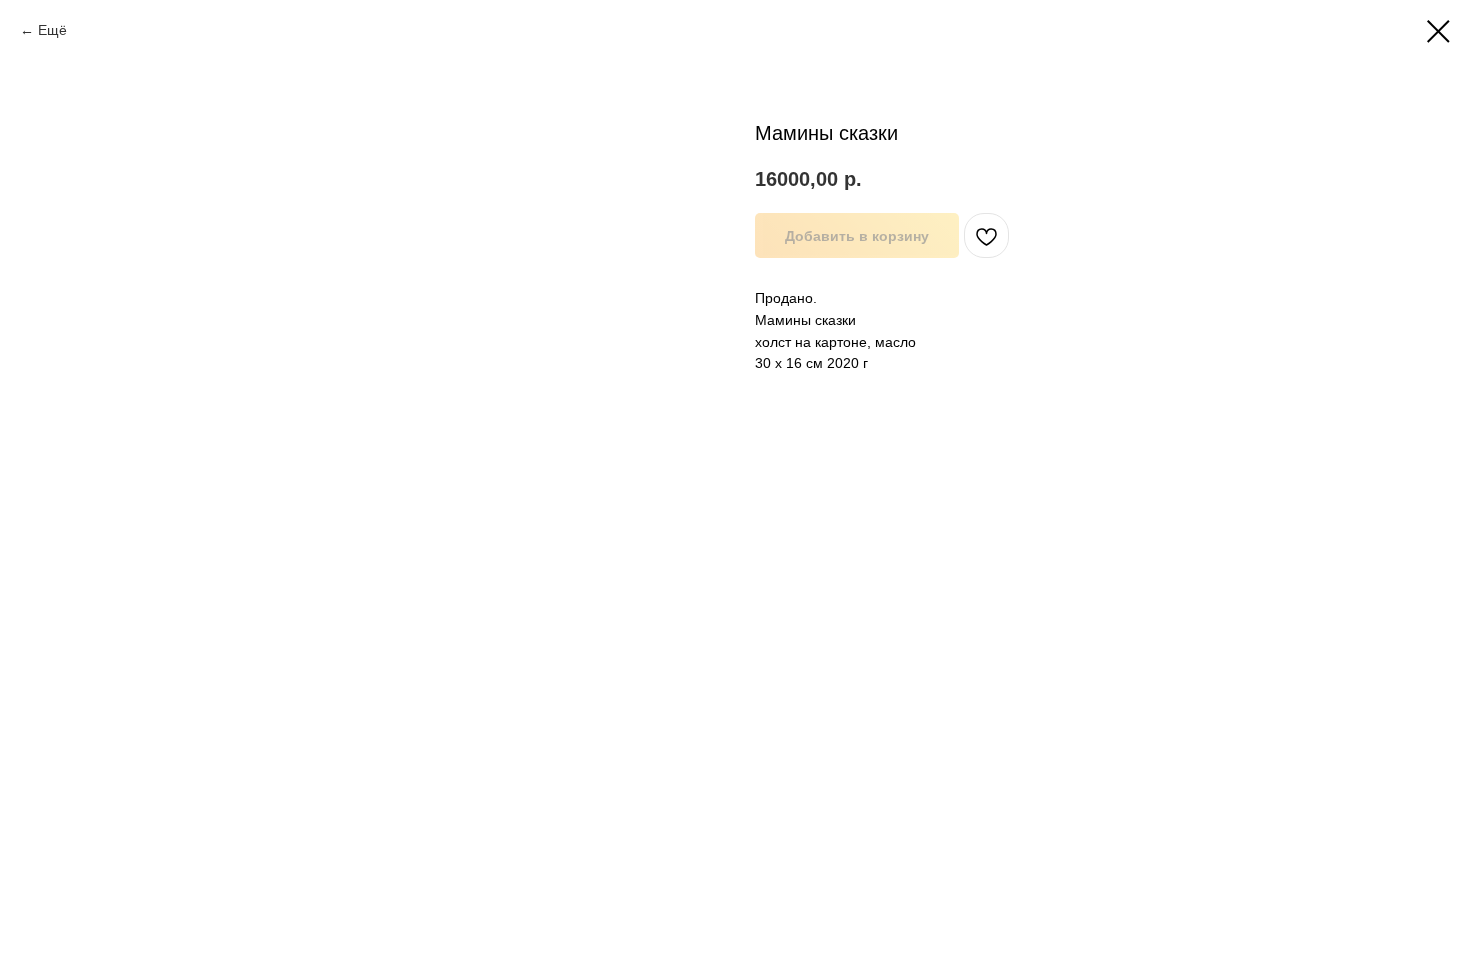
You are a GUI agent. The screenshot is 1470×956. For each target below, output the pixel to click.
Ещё (52, 30)
